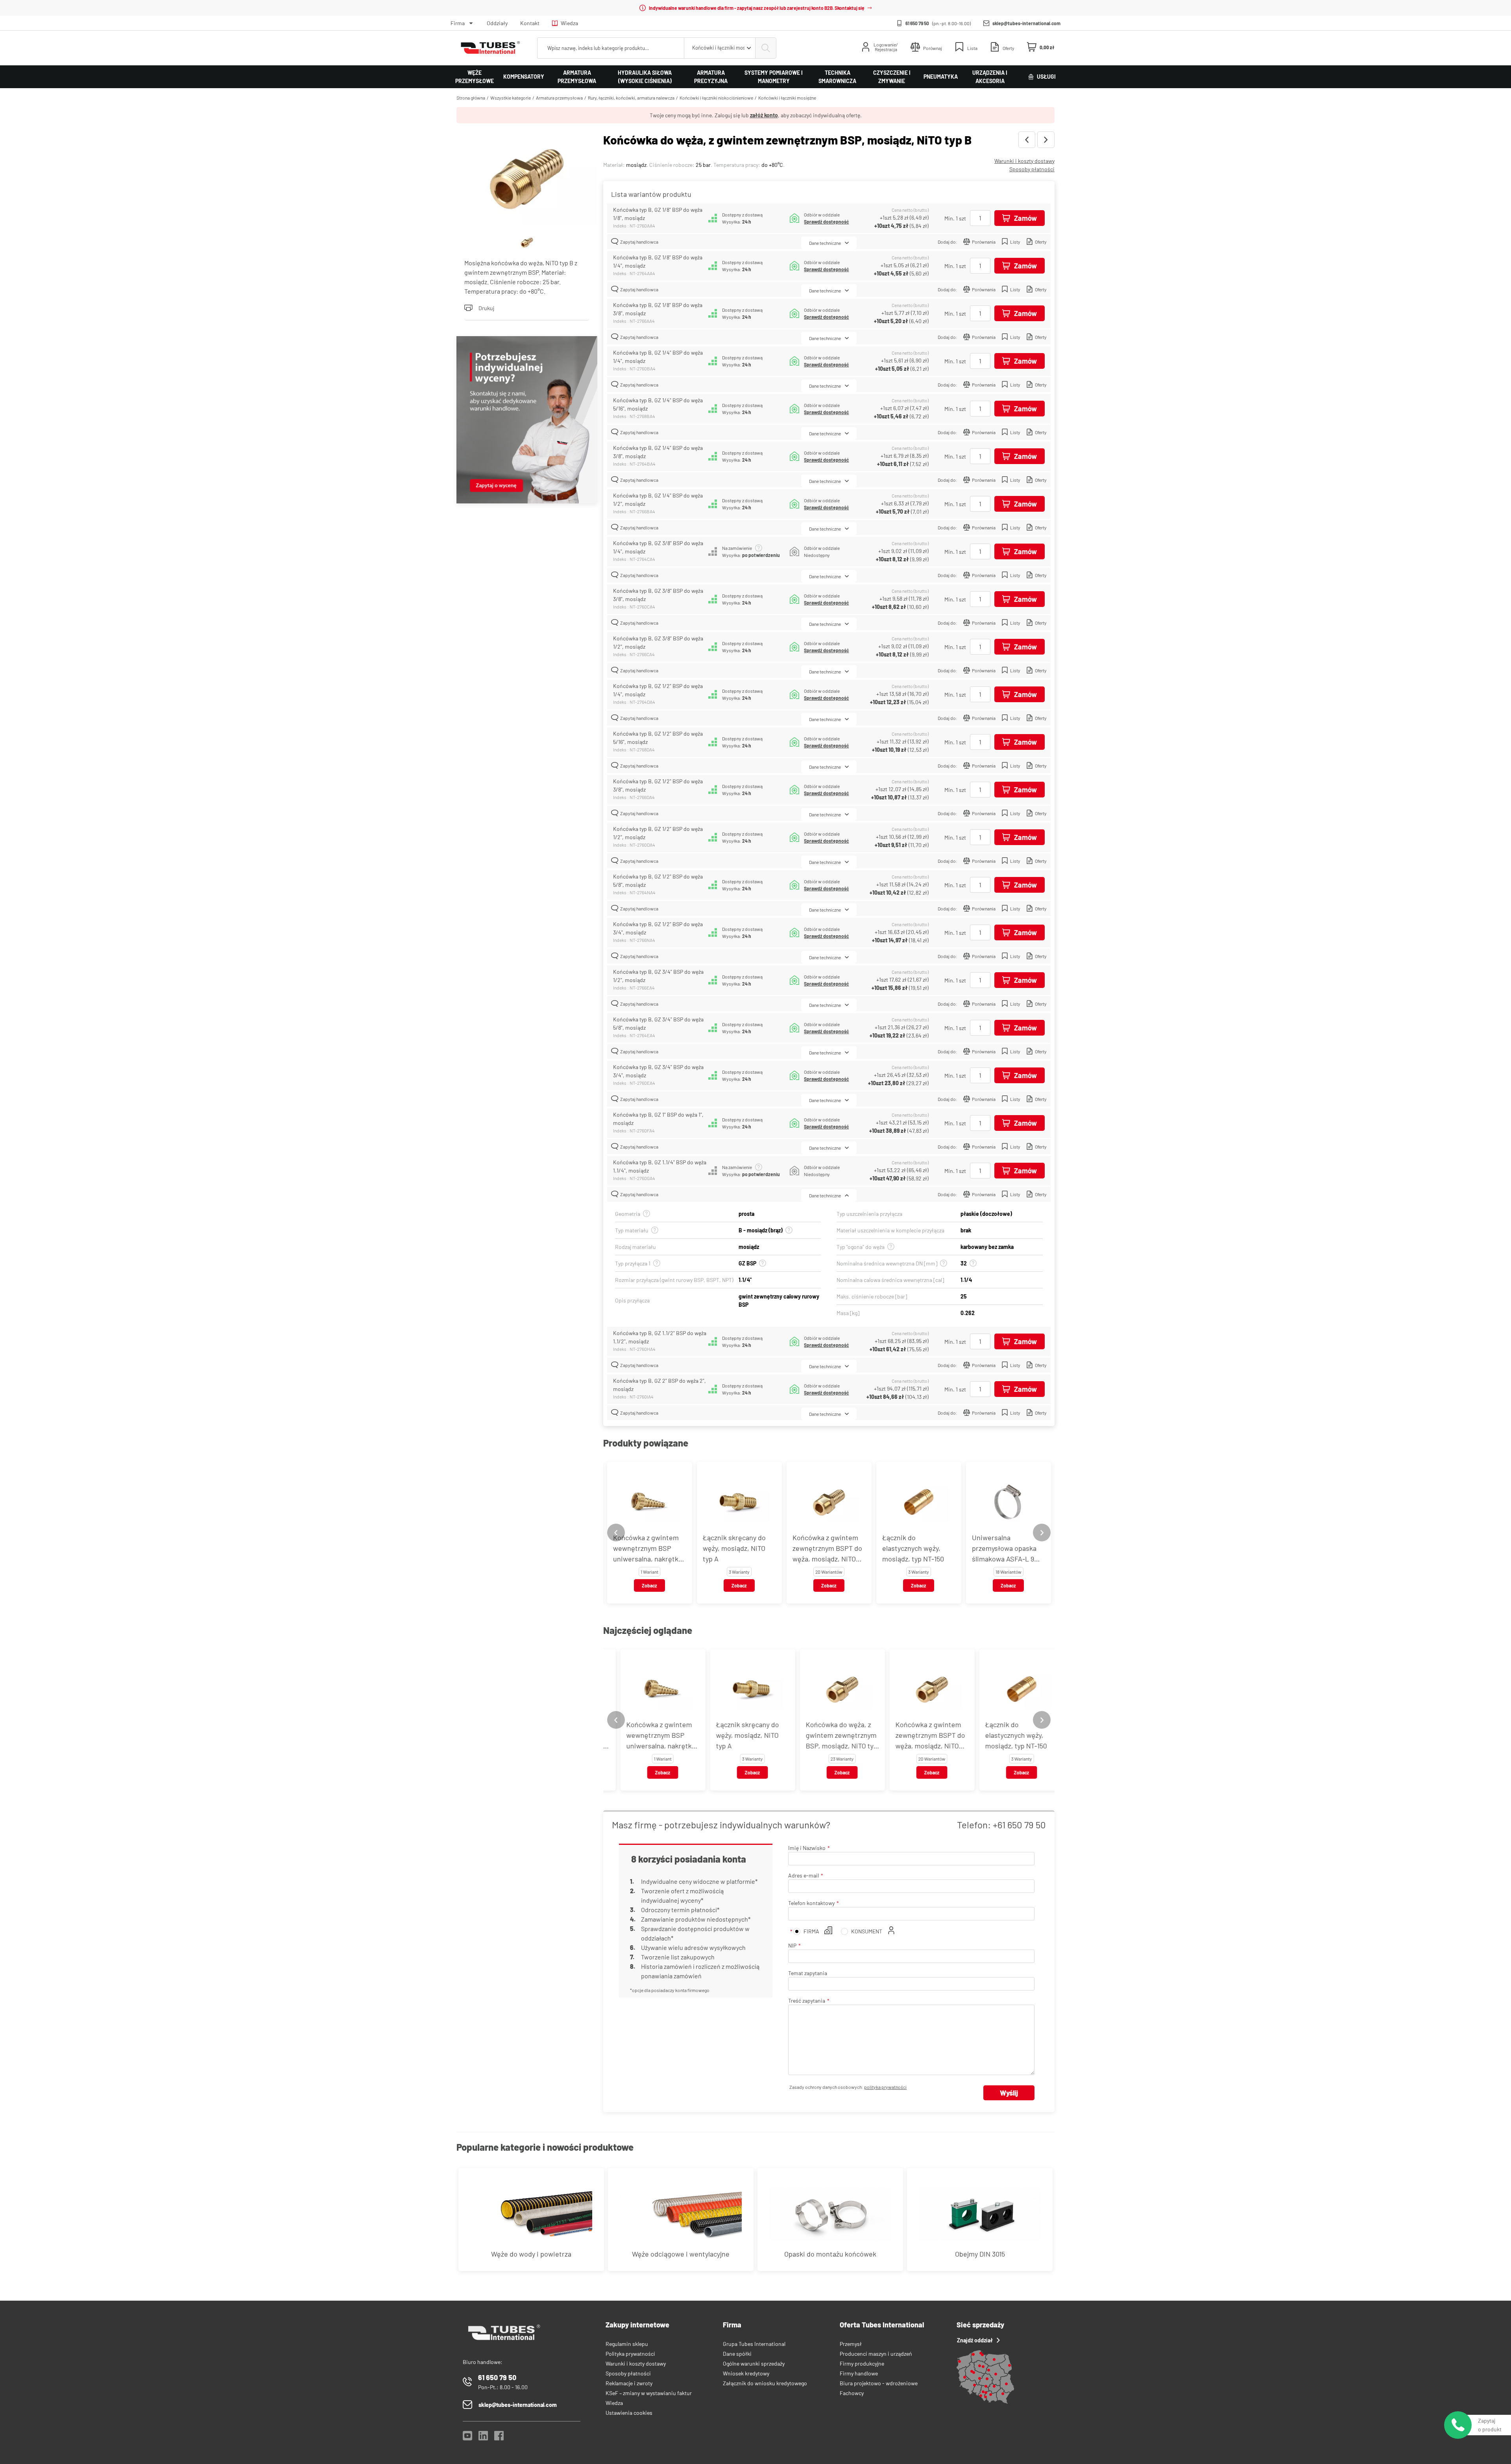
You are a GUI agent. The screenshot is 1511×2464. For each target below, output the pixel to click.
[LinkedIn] (483, 2438)
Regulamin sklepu (627, 2344)
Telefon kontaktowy (811, 1903)
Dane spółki (737, 2354)
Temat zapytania (808, 1973)
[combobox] (720, 48)
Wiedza (569, 23)
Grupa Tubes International (754, 2344)
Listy (1015, 242)
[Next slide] (1042, 1533)
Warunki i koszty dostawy (1024, 161)
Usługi (1046, 77)
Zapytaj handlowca (639, 242)
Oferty (1041, 242)
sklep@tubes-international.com (1026, 23)
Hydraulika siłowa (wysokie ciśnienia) (645, 77)
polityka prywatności (885, 2087)
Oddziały (497, 23)
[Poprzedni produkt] (1027, 140)
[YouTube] (467, 2438)
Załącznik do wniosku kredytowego (765, 2383)
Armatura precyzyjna (711, 77)
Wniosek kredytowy (746, 2373)
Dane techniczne (825, 243)
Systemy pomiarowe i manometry (774, 77)
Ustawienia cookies (629, 2413)
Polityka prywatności (630, 2354)
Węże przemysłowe (475, 77)
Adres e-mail (804, 1875)
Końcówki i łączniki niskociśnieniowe (716, 98)
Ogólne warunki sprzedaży (754, 2363)
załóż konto (764, 115)
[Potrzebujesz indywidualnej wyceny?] (527, 421)
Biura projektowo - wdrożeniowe (879, 2383)
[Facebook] (499, 2438)
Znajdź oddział (975, 2340)
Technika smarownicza (837, 77)
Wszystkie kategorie (511, 98)
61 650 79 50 (917, 23)
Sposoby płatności (1032, 169)
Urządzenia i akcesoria (990, 77)
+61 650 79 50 (1019, 1825)
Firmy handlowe (859, 2373)
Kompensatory (524, 77)
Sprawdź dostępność (826, 222)
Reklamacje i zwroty (629, 2383)
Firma (458, 23)
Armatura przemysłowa (577, 77)
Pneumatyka (941, 77)
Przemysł (851, 2344)
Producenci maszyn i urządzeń (876, 2354)
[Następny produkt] (1046, 140)
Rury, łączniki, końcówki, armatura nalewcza (631, 98)
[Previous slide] (616, 1533)
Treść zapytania (807, 2001)
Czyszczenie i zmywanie (892, 77)
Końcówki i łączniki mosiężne (787, 98)
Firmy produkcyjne (862, 2363)
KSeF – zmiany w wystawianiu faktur (649, 2393)
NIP (792, 1945)
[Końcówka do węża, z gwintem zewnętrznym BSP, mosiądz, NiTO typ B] (527, 179)
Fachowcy (852, 2393)
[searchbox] (611, 48)
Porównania (984, 242)
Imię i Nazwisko (807, 1848)
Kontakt (530, 23)
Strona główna (471, 98)
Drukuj (486, 308)
